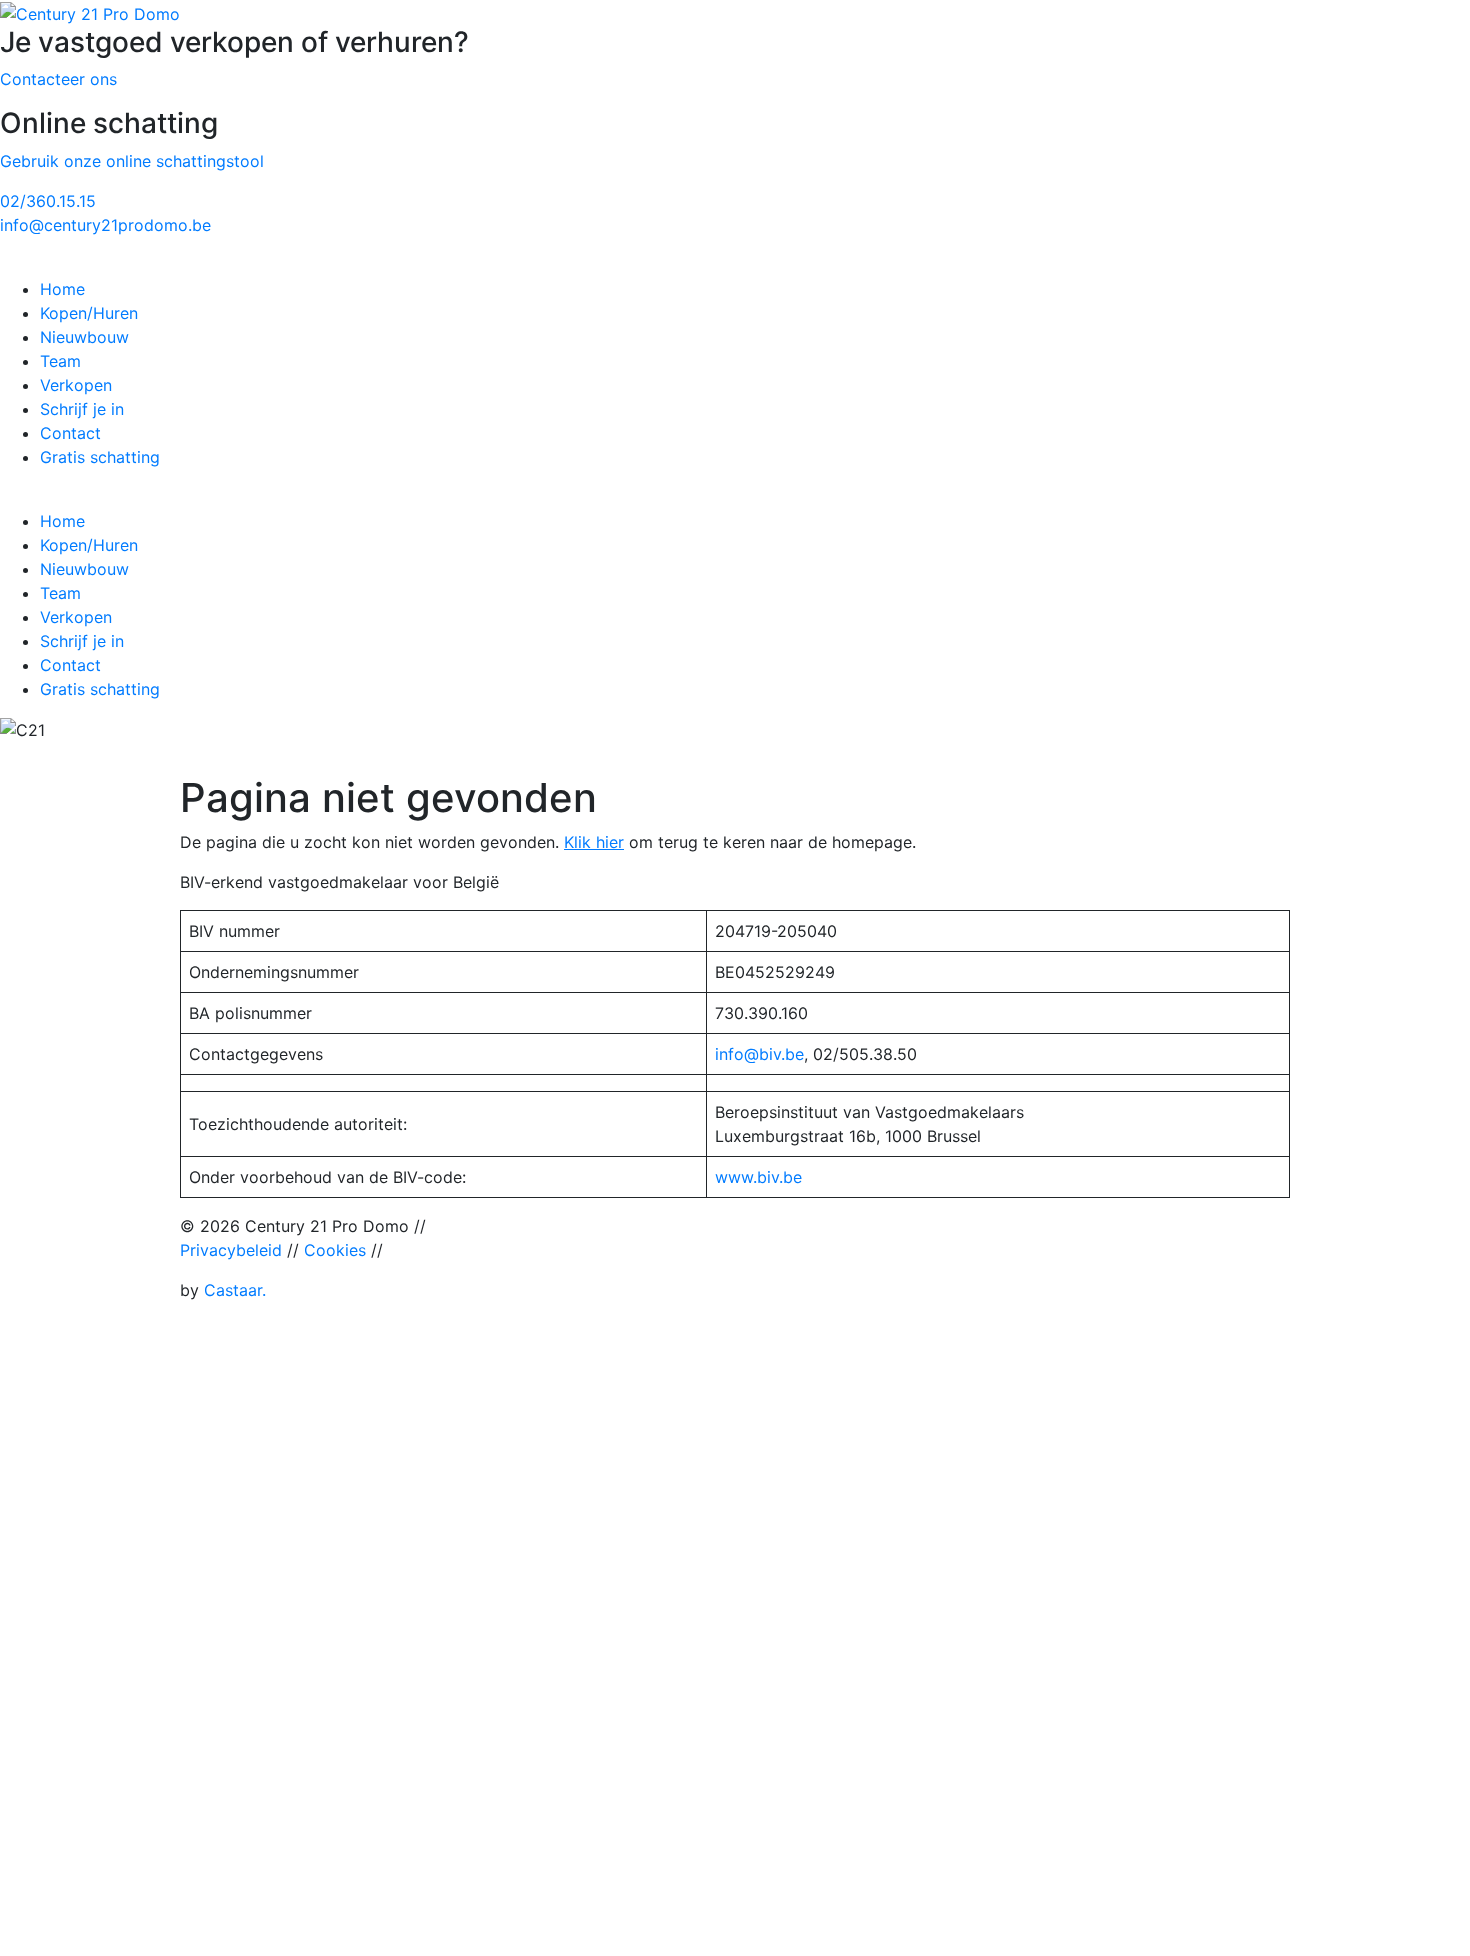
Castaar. (235, 1290)
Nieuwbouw (84, 337)
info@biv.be (759, 1054)
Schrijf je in (82, 409)
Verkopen (76, 385)
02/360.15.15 (48, 201)
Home (62, 289)
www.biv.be (758, 1177)
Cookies (335, 1250)
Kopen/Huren (89, 313)
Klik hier (594, 842)
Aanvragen (142, 1708)
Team (60, 361)
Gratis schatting (100, 457)
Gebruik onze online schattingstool (132, 161)
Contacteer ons (58, 79)
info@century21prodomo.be (105, 225)
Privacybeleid (231, 1250)
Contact (70, 433)
